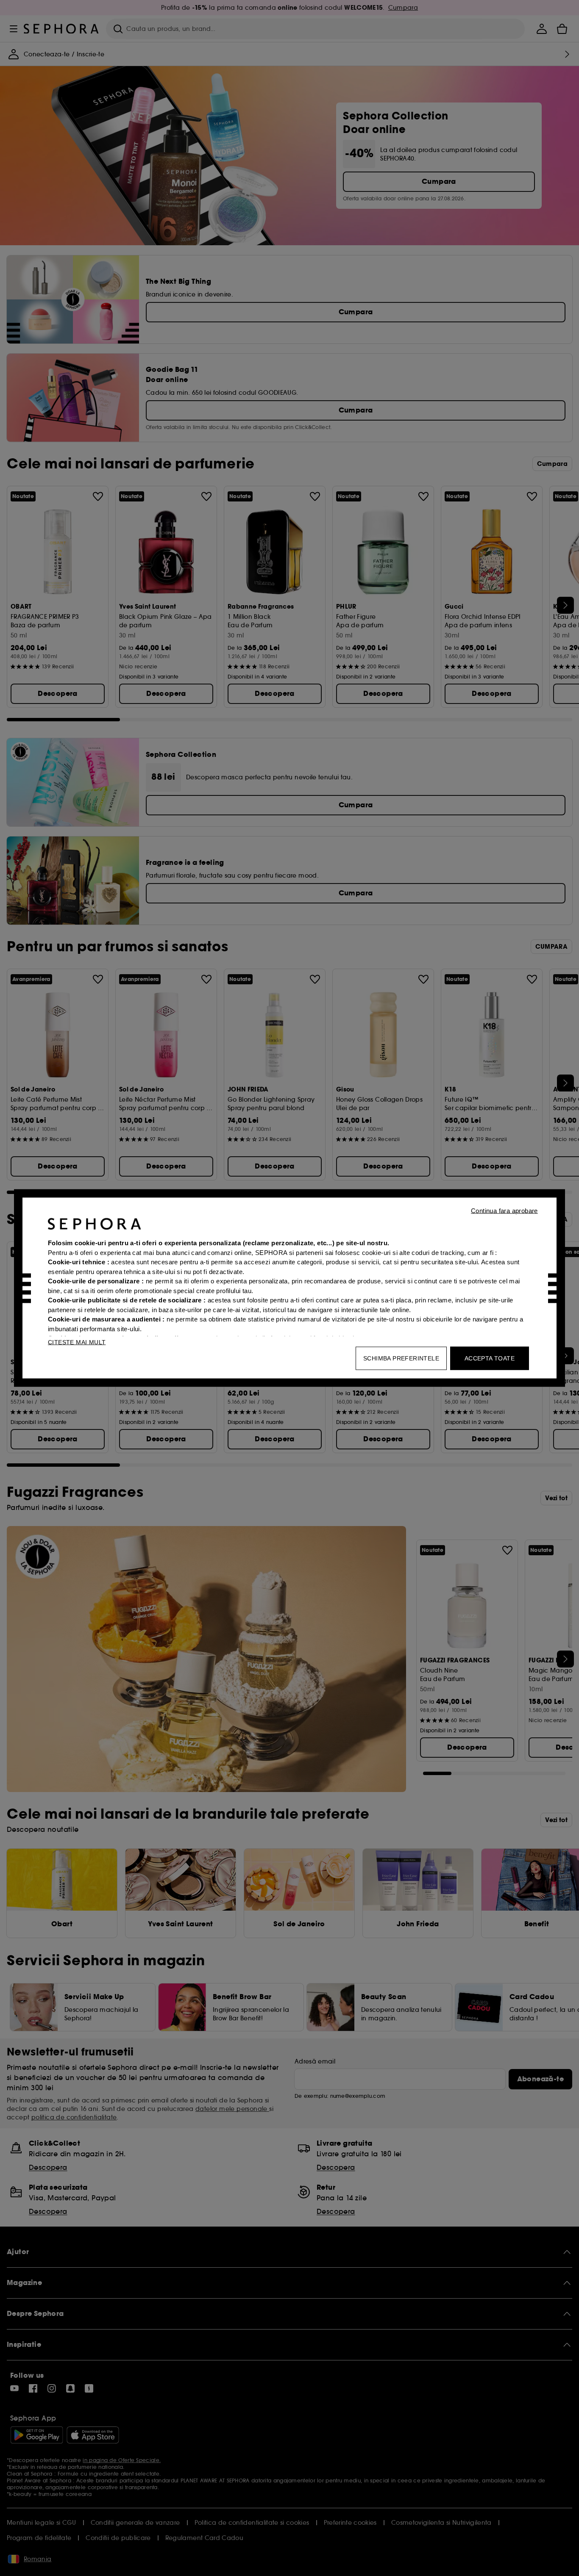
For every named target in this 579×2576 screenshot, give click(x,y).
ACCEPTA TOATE (490, 1358)
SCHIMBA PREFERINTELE (401, 1358)
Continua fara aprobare (504, 1211)
